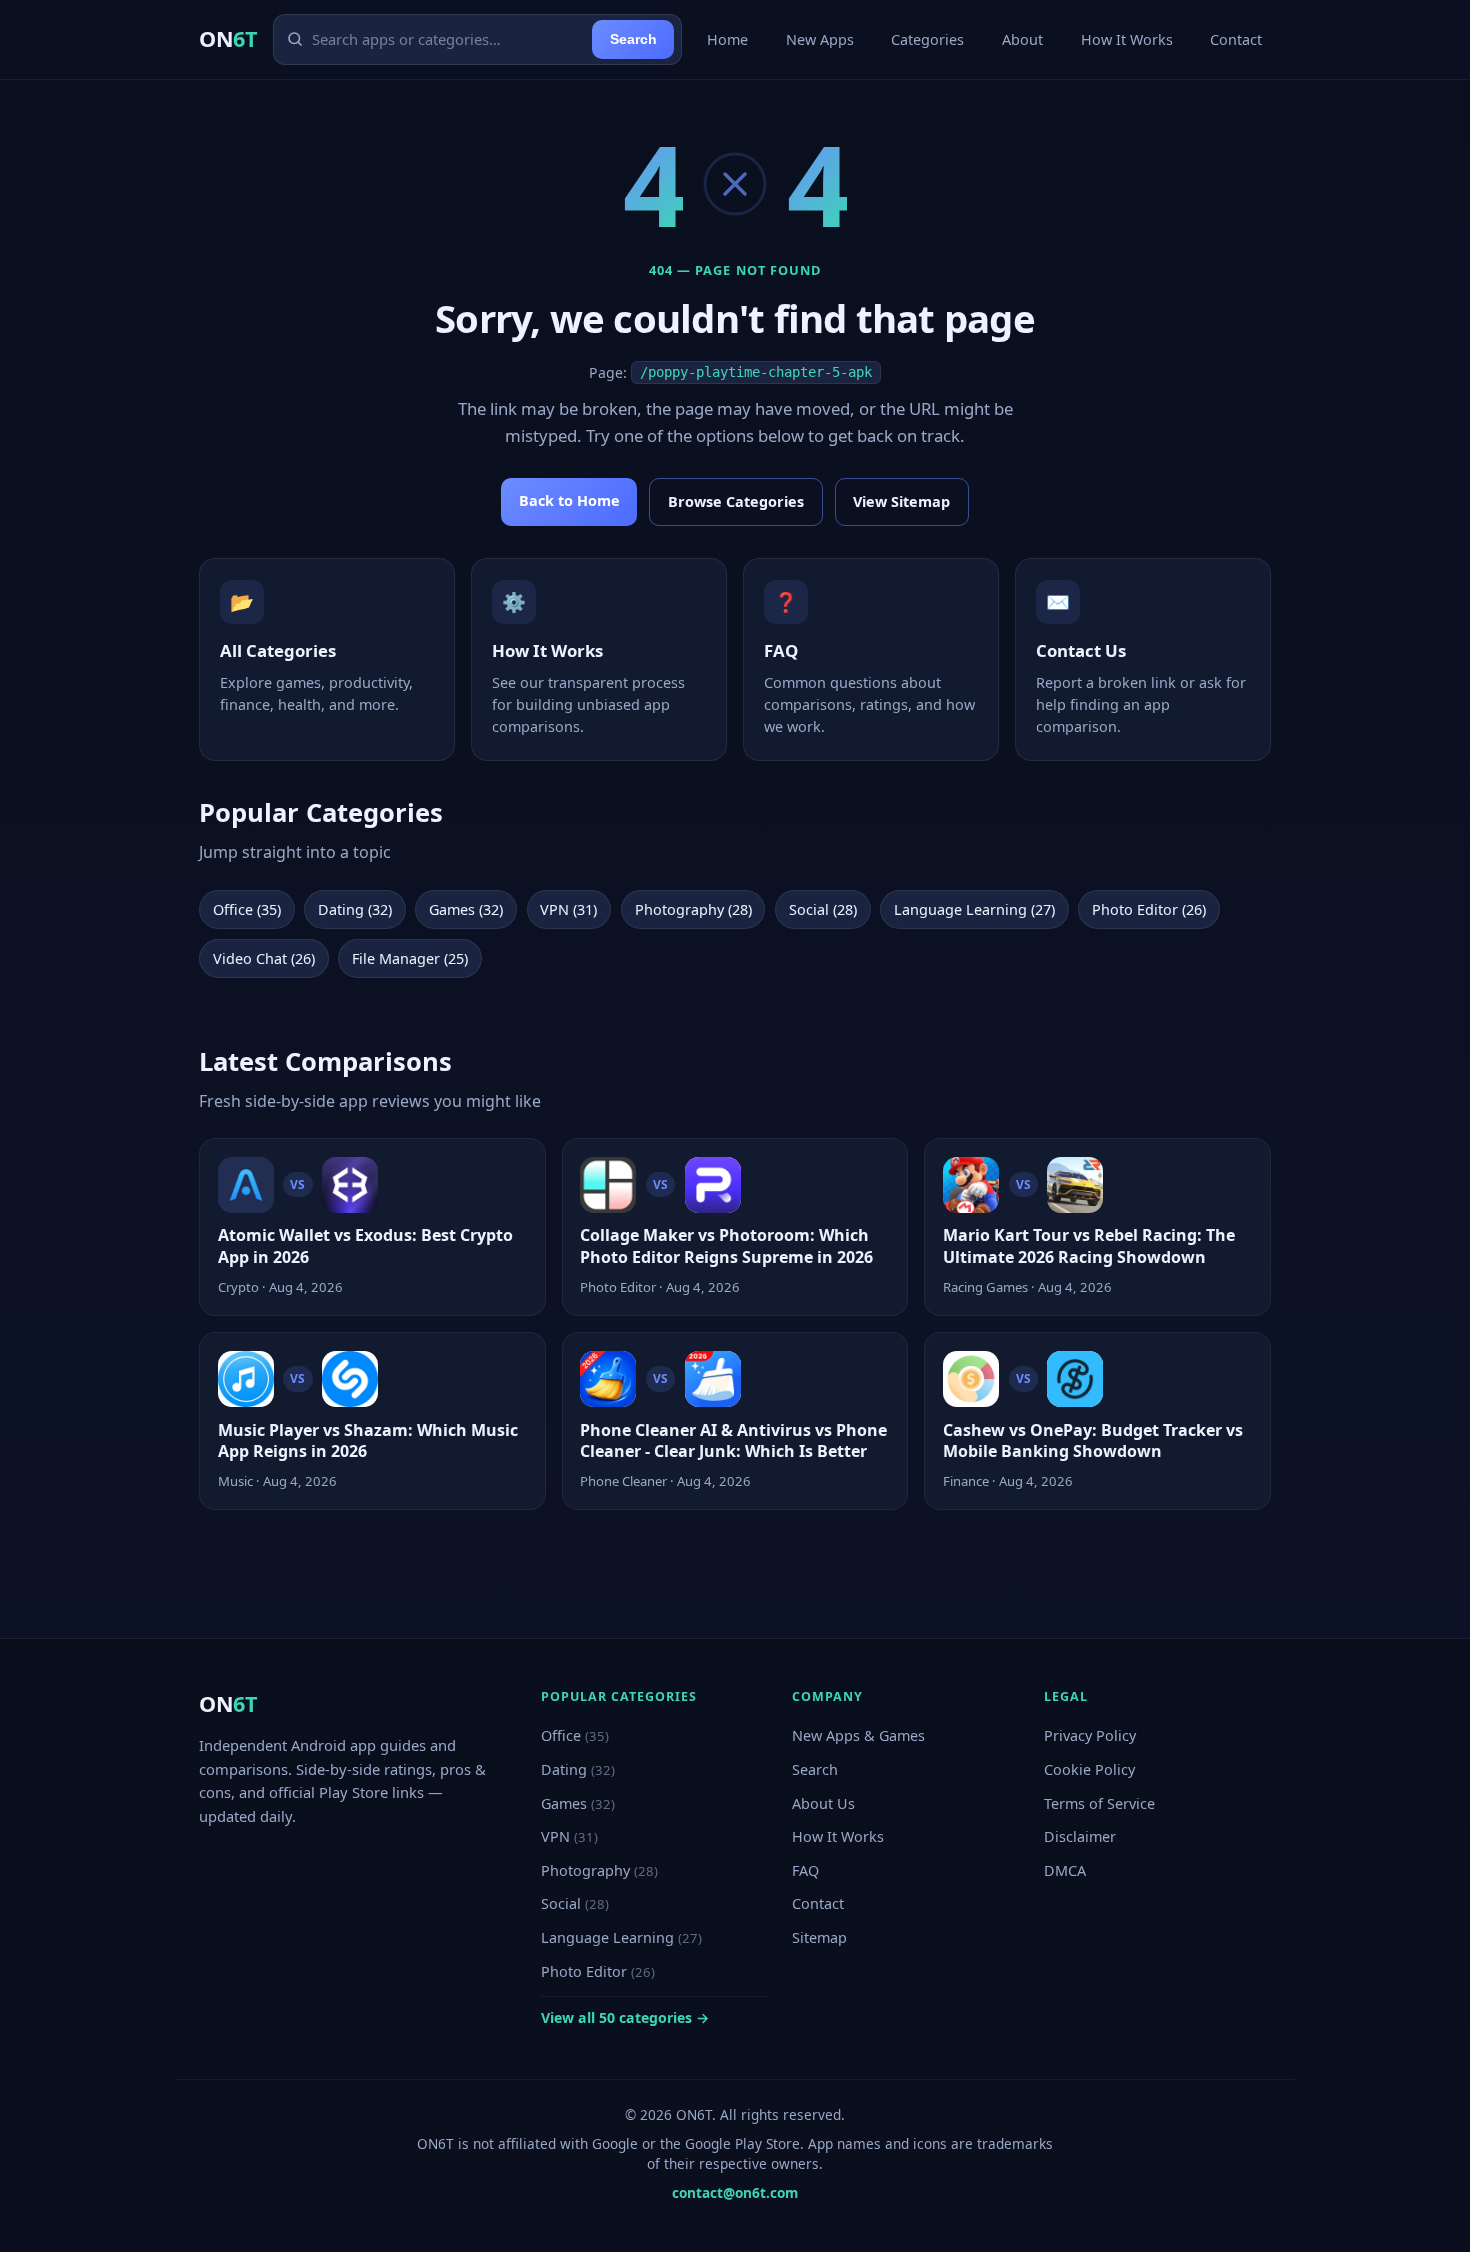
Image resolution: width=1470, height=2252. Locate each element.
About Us (823, 1803)
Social (575, 1903)
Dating (578, 1769)
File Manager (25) (410, 958)
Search (633, 39)
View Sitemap (901, 501)
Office (575, 1735)
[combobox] (448, 39)
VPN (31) (568, 909)
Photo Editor (598, 1971)
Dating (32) (355, 909)
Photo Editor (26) (1149, 909)
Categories (927, 39)
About (1022, 39)
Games (578, 1803)
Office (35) (247, 909)
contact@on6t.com (735, 2192)
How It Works (1127, 39)
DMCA (1065, 1870)
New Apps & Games (858, 1735)
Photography (599, 1870)
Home (727, 39)
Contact (1236, 39)
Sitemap (819, 1937)
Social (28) (823, 909)
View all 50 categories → (625, 2017)
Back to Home (569, 500)
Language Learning (621, 1937)
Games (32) (466, 909)
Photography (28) (693, 909)
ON (228, 38)
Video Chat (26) (264, 958)
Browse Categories (736, 501)
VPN (569, 1836)
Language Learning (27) (974, 909)
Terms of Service (1099, 1803)
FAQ (805, 1870)
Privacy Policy (1090, 1735)
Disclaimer (1080, 1836)
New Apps (820, 39)
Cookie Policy (1089, 1769)
